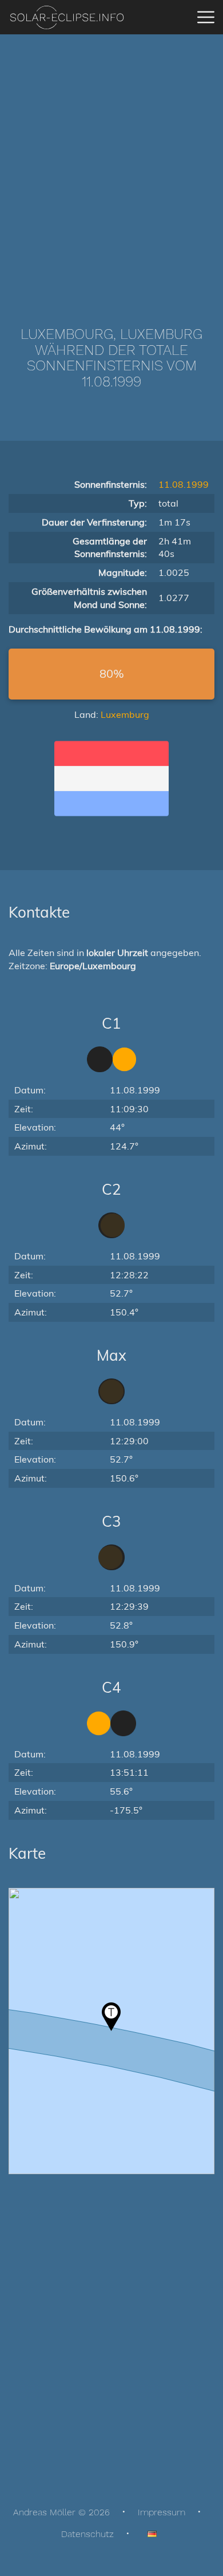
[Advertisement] (111, 163)
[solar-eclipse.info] (67, 17)
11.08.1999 (184, 484)
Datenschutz (87, 2534)
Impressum (162, 2512)
